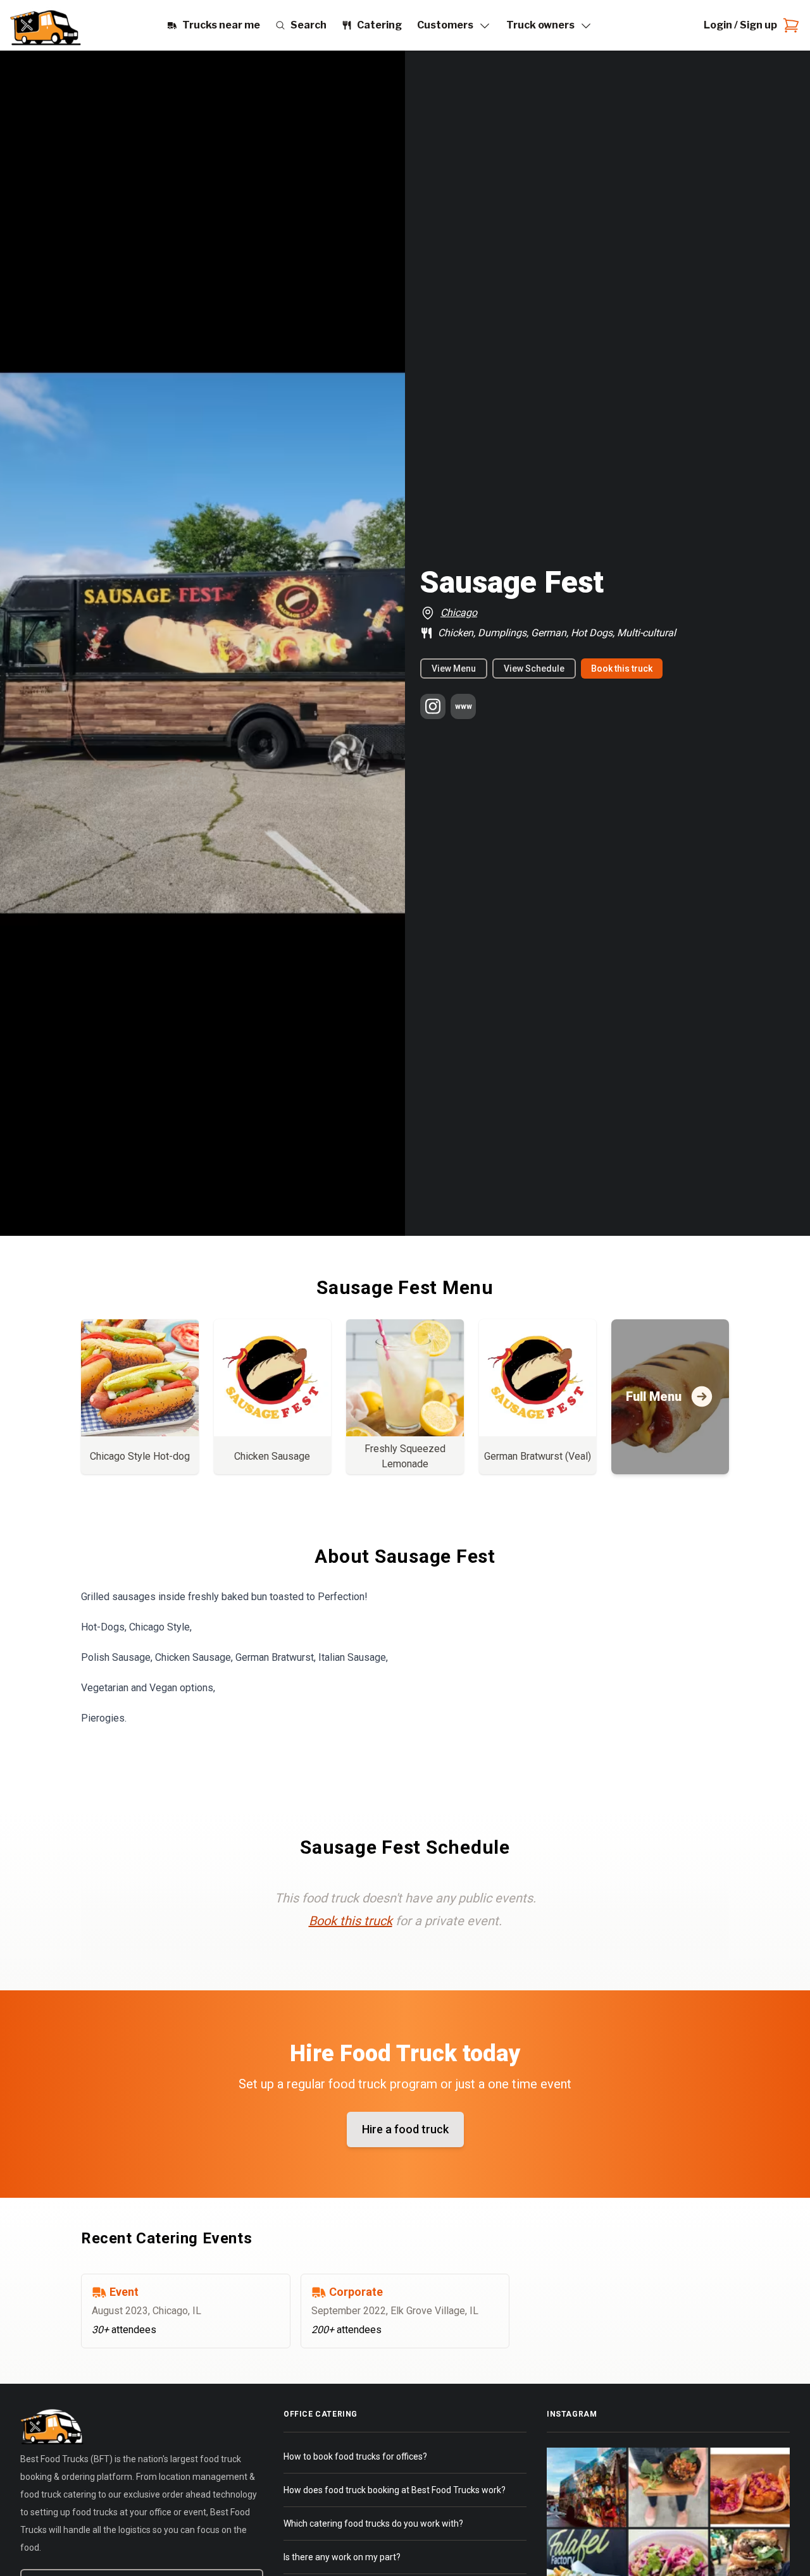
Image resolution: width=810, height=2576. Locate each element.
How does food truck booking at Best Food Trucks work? (395, 2490)
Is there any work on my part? (342, 2557)
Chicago (459, 613)
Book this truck (622, 669)
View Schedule (534, 669)
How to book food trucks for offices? (355, 2456)
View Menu (454, 669)
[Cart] (788, 25)
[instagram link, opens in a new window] (433, 706)
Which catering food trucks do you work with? (373, 2524)
